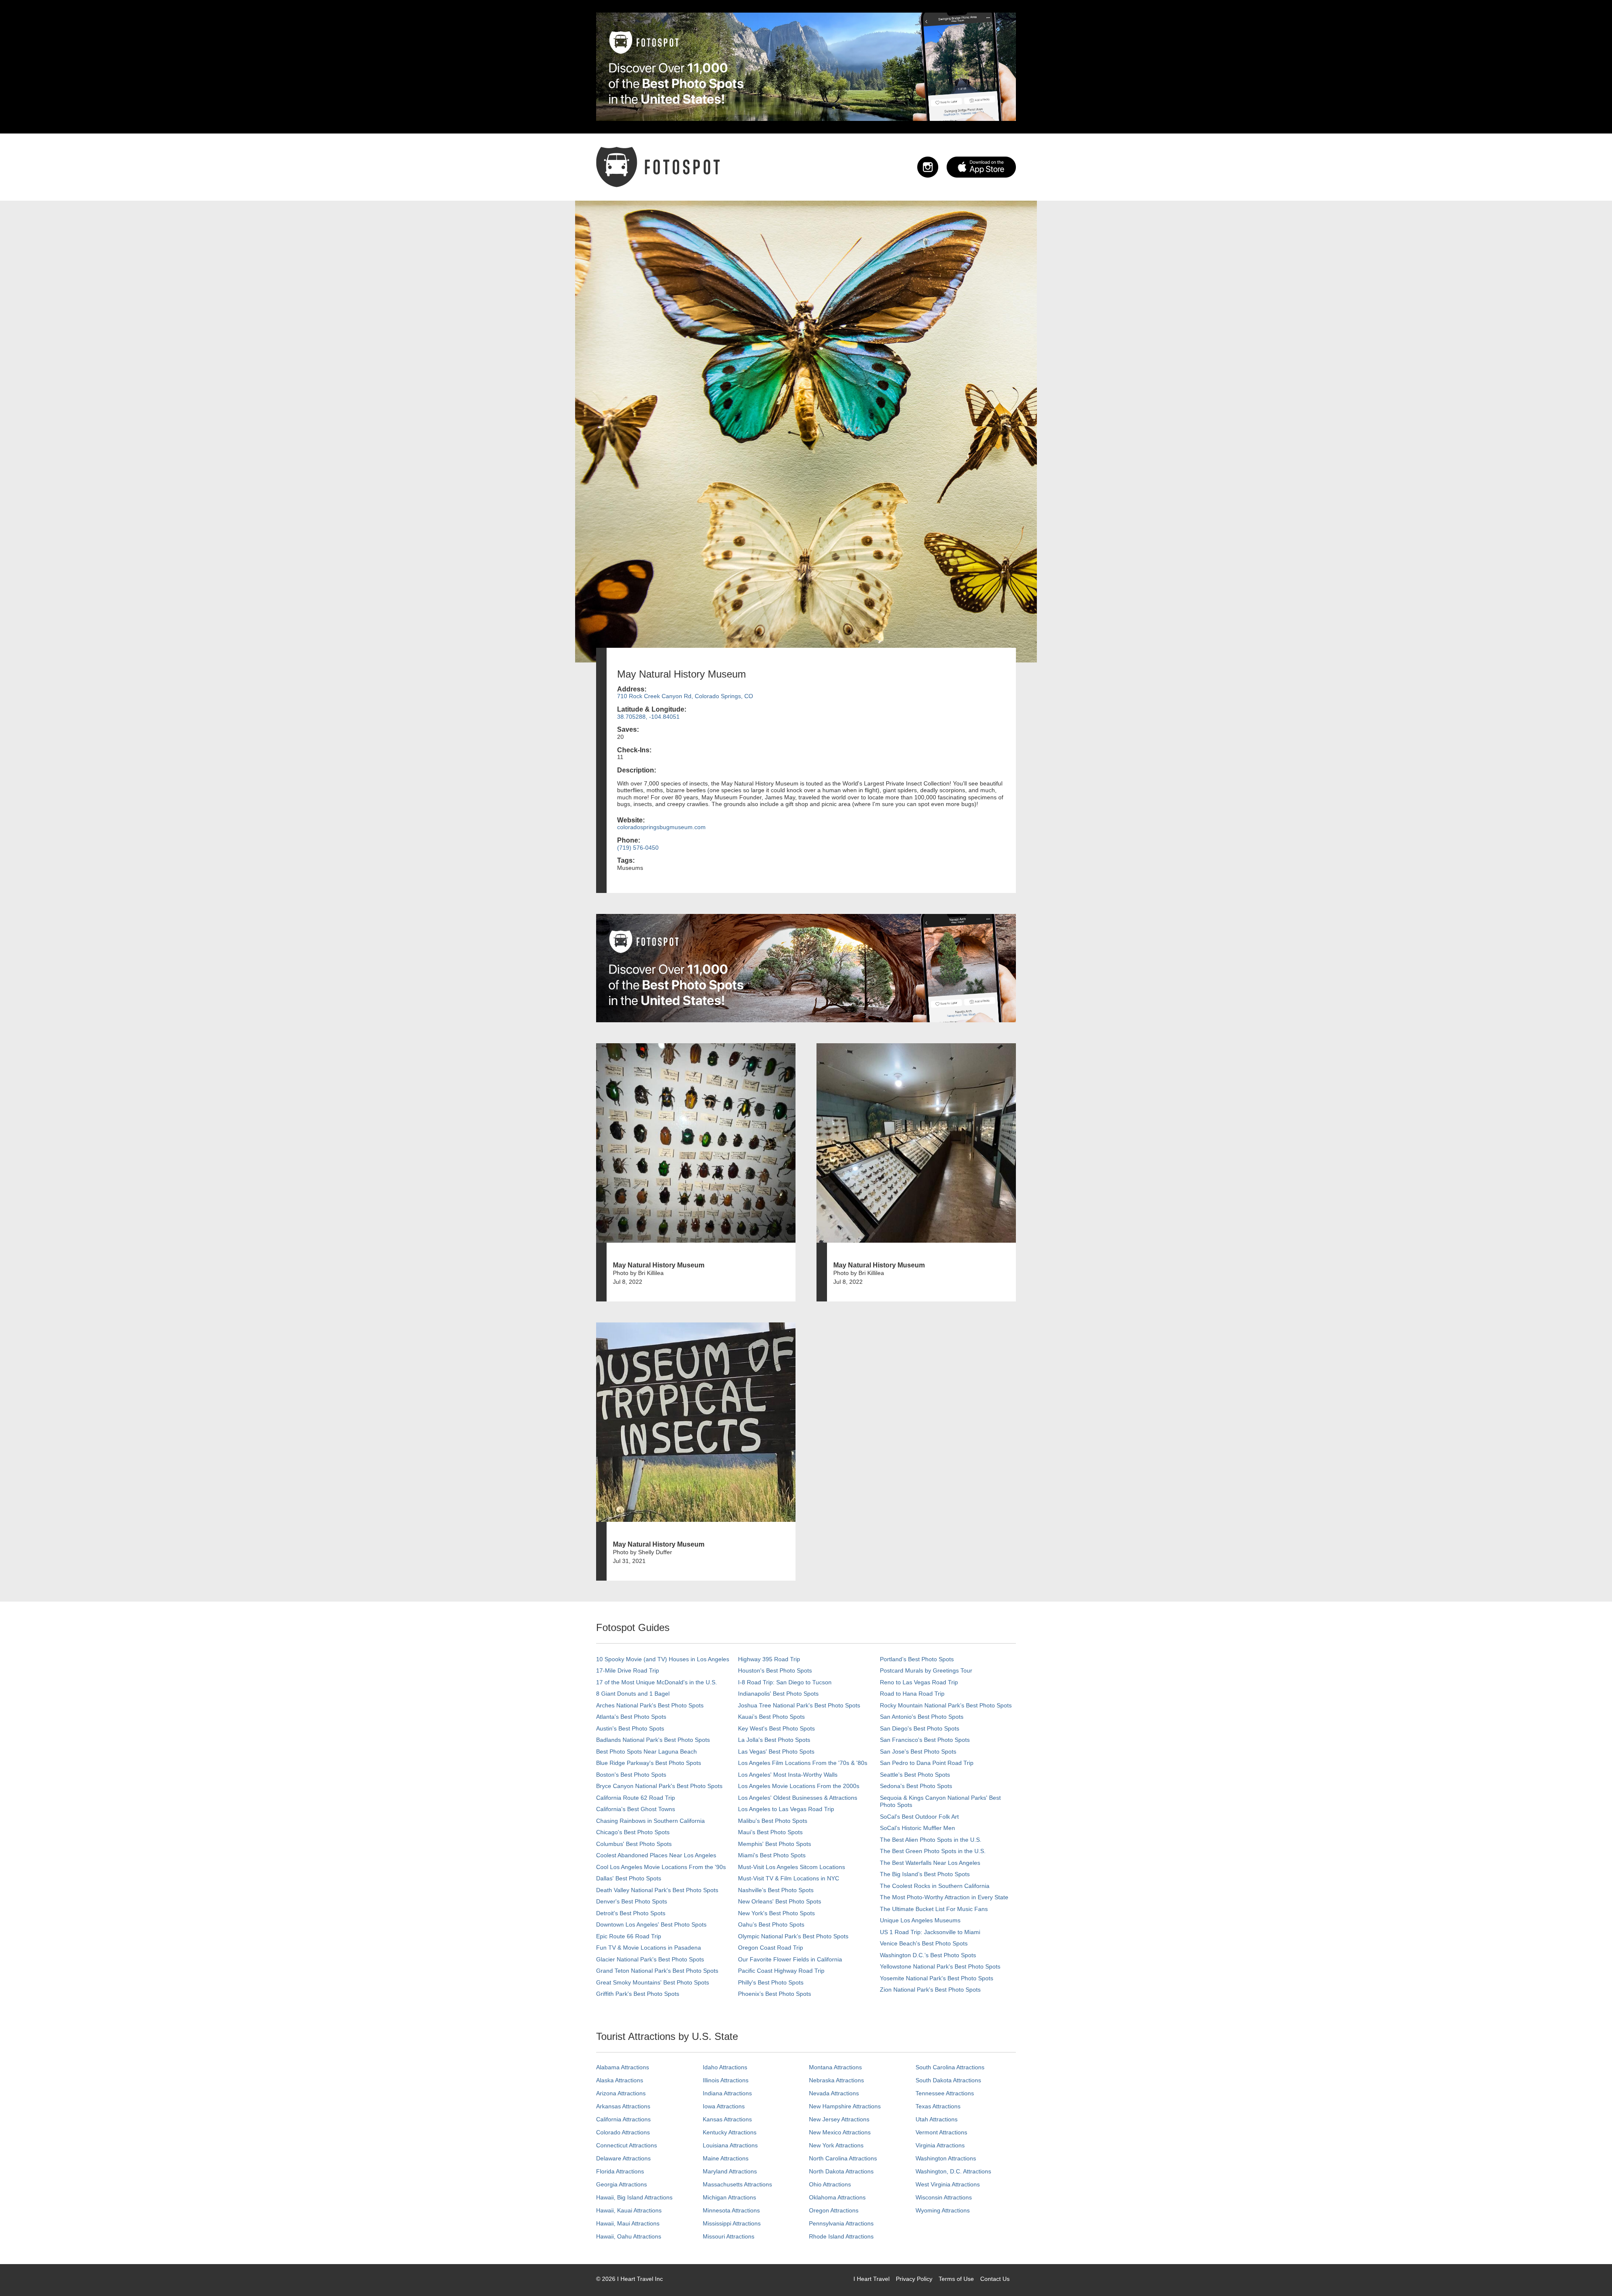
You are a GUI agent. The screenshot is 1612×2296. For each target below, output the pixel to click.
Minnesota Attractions (731, 2210)
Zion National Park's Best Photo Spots (930, 1990)
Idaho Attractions (725, 2067)
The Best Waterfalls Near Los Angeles (930, 1863)
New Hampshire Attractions (845, 2106)
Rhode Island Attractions (841, 2236)
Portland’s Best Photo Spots (917, 1659)
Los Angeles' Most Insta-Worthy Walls (788, 1775)
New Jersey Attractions (839, 2119)
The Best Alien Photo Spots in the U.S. (931, 1840)
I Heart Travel (871, 2279)
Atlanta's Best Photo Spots (631, 1717)
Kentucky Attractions (730, 2132)
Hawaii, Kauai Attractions (629, 2210)
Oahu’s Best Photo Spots (771, 1924)
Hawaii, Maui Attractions (628, 2223)
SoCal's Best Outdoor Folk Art (919, 1817)
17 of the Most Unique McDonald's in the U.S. (657, 1682)
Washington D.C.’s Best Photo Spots (928, 1955)
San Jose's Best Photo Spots (918, 1751)
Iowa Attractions (724, 2106)
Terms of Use (956, 2279)
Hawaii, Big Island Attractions (634, 2197)
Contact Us (995, 2279)
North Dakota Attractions (841, 2171)
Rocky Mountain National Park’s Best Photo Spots (946, 1705)
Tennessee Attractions (945, 2093)
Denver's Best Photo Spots (632, 1901)
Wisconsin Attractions (944, 2197)
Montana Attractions (835, 2067)
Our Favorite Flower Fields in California (790, 1959)
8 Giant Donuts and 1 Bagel (633, 1694)
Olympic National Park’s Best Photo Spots (793, 1936)
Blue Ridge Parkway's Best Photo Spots (649, 1763)
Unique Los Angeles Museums (920, 1920)
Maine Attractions (726, 2158)
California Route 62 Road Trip (636, 1798)
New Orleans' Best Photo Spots (780, 1901)
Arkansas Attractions (623, 2106)
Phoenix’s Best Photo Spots (775, 1994)
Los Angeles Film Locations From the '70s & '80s (803, 1763)
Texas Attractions (938, 2106)
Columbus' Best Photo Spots (634, 1844)
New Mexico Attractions (840, 2132)
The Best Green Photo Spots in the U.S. (933, 1851)
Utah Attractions (937, 2119)
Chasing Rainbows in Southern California (650, 1821)
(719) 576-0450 (638, 848)
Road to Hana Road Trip (912, 1694)
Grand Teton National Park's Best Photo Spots (657, 1971)
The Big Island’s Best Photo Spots (925, 1874)
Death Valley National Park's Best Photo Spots (657, 1890)
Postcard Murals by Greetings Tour (926, 1670)
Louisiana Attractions (730, 2145)
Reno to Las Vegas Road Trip (919, 1682)
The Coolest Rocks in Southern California (935, 1886)
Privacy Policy (914, 2279)
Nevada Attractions (834, 2093)
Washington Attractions (946, 2158)
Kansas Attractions (727, 2119)
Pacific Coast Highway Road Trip (781, 1971)
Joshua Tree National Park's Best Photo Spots (799, 1705)
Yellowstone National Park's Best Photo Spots (940, 1966)
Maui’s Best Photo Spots (770, 1832)
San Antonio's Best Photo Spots (922, 1717)
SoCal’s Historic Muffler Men (917, 1828)
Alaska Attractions (620, 2080)
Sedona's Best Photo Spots (916, 1786)
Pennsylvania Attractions (841, 2223)
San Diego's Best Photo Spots (920, 1728)
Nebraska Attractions (836, 2080)
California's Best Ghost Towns (636, 1809)
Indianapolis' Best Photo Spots (778, 1694)
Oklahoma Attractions (837, 2197)
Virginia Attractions (940, 2145)
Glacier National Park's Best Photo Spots (650, 1959)
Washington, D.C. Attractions (953, 2171)
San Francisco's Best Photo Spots (925, 1740)
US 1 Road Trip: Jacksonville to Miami (930, 1932)
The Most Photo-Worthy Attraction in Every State (944, 1897)
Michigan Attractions (729, 2197)
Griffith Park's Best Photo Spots (638, 1994)
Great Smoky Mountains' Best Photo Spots (653, 1982)
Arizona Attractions (621, 2093)
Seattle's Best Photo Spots (915, 1775)
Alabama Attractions (623, 2067)
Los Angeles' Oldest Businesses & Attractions (798, 1798)
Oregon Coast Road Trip (771, 1948)
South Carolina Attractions (950, 2067)
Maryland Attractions (730, 2171)
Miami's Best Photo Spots (772, 1855)
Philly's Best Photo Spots (771, 1982)
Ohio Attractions (830, 2184)
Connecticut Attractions (627, 2145)
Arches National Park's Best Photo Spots (650, 1705)
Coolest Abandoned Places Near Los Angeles (656, 1855)
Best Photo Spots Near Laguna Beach (646, 1751)
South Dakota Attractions (948, 2080)
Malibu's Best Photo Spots (773, 1821)
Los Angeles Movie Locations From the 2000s (799, 1786)
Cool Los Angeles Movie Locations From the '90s (661, 1867)
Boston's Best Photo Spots (631, 1775)
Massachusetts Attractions (737, 2184)
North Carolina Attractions (843, 2158)
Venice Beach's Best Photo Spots (924, 1943)
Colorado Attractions (623, 2132)
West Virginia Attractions (948, 2184)
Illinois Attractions (726, 2080)
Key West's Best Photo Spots (776, 1728)
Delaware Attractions (623, 2158)
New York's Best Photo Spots (776, 1913)
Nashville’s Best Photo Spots (776, 1890)
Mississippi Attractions (732, 2223)
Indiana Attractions (727, 2093)
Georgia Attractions (622, 2184)
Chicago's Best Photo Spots (633, 1832)
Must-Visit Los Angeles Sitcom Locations (792, 1867)
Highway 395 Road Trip (769, 1659)
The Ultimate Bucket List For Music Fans (934, 1909)
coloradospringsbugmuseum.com (661, 827)
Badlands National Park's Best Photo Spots (653, 1740)
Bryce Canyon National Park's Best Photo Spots (659, 1786)
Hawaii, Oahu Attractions (629, 2236)
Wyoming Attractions (943, 2210)
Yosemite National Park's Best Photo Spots (937, 1978)
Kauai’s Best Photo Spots (771, 1717)
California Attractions (623, 2119)
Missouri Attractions (729, 2236)
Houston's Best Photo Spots (775, 1670)
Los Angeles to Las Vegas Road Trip (786, 1809)
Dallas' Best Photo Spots (629, 1878)
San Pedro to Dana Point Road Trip (927, 1763)
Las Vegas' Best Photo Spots (776, 1751)
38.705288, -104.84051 (648, 717)
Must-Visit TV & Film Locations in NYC (789, 1878)
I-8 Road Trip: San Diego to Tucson (785, 1682)
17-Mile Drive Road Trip (628, 1670)
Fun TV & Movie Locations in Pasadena (649, 1948)
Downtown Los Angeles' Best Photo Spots (651, 1924)
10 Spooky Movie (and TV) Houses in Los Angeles (663, 1659)
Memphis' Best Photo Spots (775, 1844)
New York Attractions (836, 2145)
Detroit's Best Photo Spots (631, 1913)
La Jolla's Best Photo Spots (774, 1740)
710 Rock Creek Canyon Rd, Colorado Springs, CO (685, 696)
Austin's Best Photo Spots (630, 1728)
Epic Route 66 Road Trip (629, 1936)
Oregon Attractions (834, 2210)
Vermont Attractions (941, 2132)
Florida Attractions (620, 2171)
